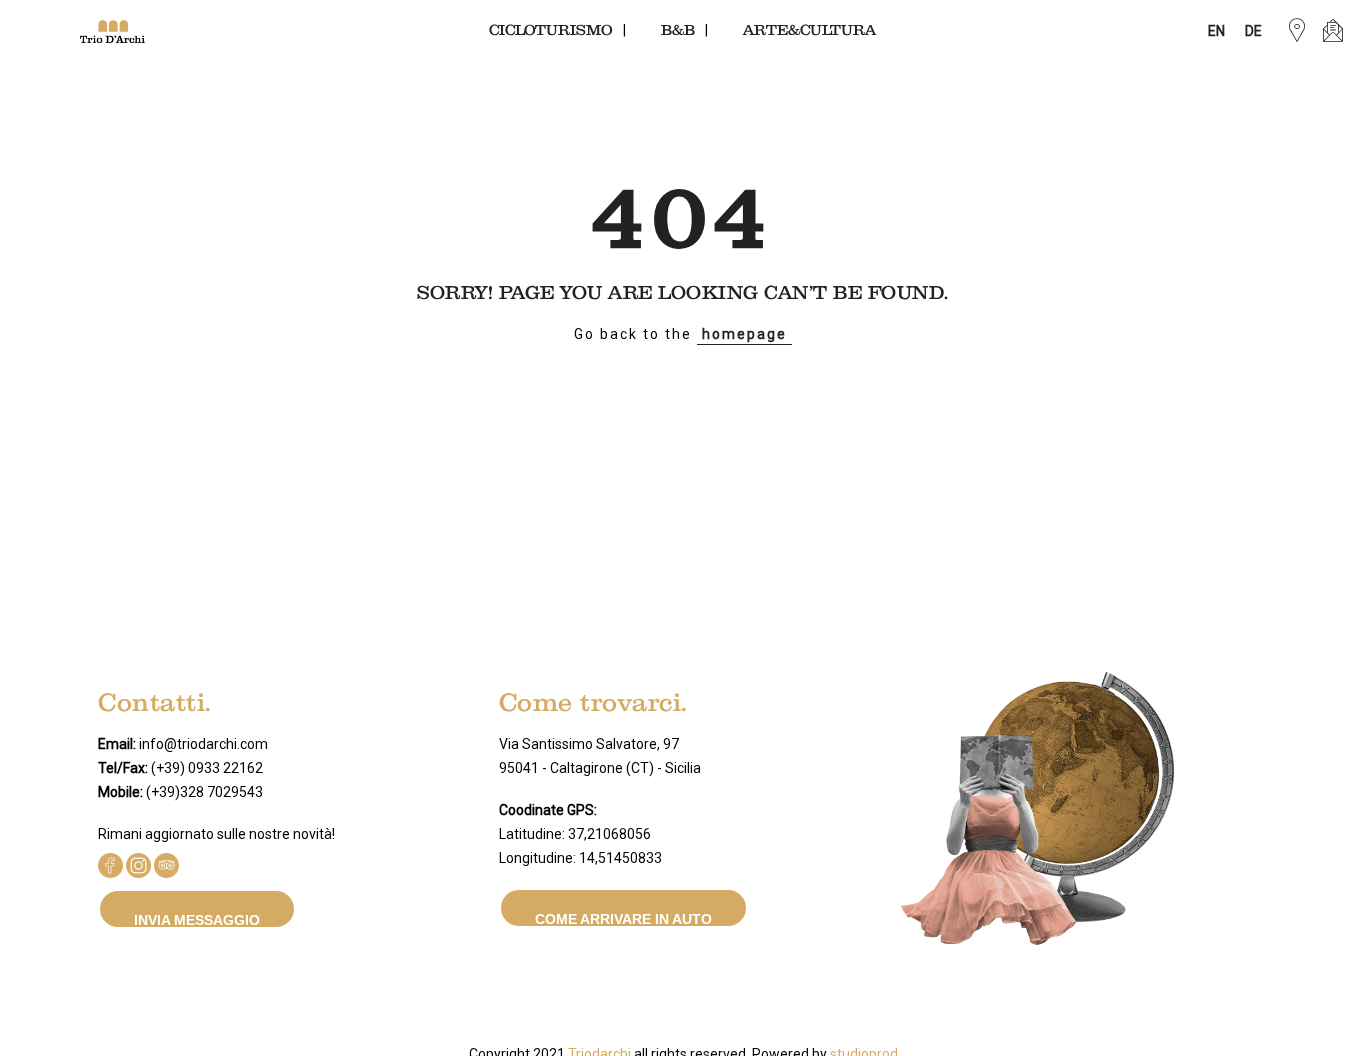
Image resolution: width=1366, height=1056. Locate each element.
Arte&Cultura (809, 30)
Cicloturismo (551, 30)
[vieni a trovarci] (1297, 31)
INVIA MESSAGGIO (197, 920)
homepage (744, 334)
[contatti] (1333, 31)
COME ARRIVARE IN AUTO (623, 919)
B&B (678, 30)
